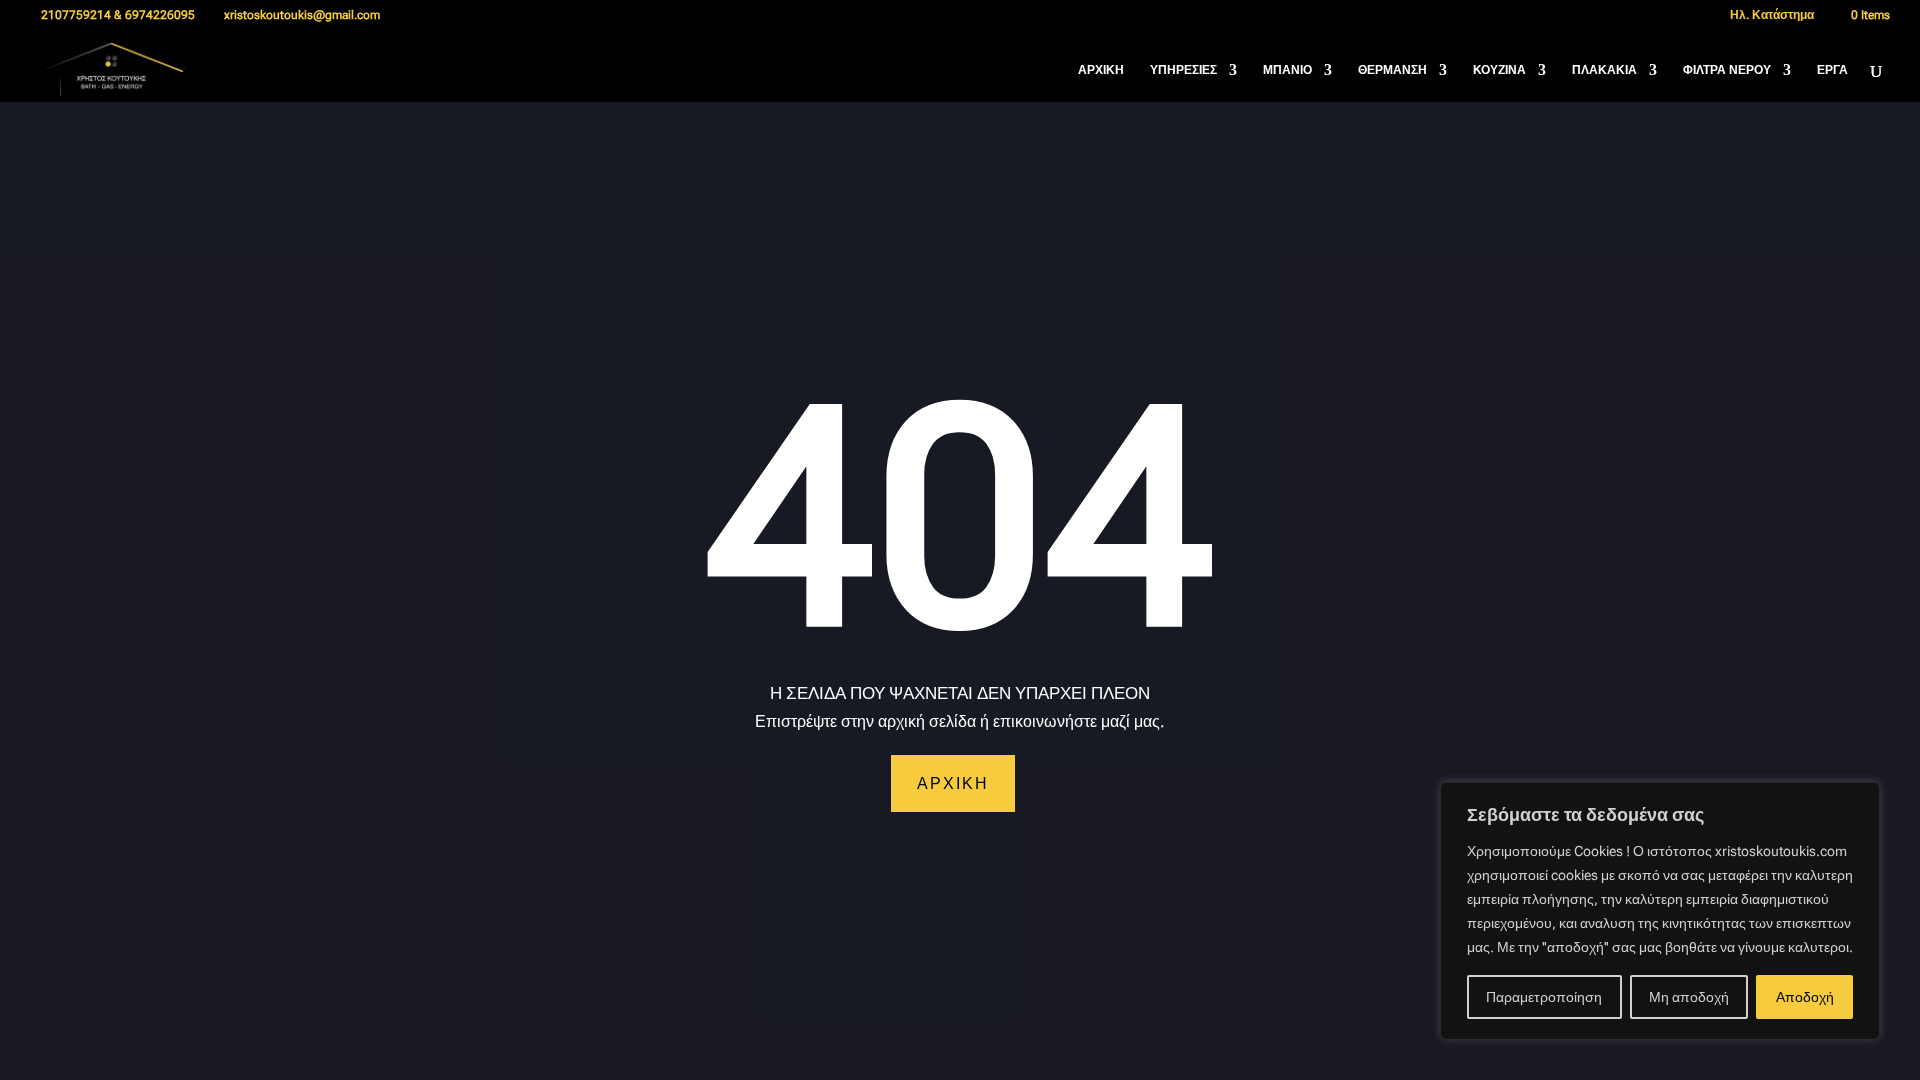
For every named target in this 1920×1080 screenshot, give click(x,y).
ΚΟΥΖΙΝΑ (1499, 70)
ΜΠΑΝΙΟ (1287, 70)
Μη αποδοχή (1689, 997)
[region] (1660, 911)
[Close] (1859, 799)
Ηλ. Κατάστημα (1770, 15)
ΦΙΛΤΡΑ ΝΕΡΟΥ (1727, 70)
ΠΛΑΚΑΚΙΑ (1604, 70)
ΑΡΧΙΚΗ (1101, 70)
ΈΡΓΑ (1832, 70)
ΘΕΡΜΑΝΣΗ (1392, 70)
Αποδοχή (1805, 997)
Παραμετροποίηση (1544, 997)
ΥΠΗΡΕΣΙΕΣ (1183, 70)
